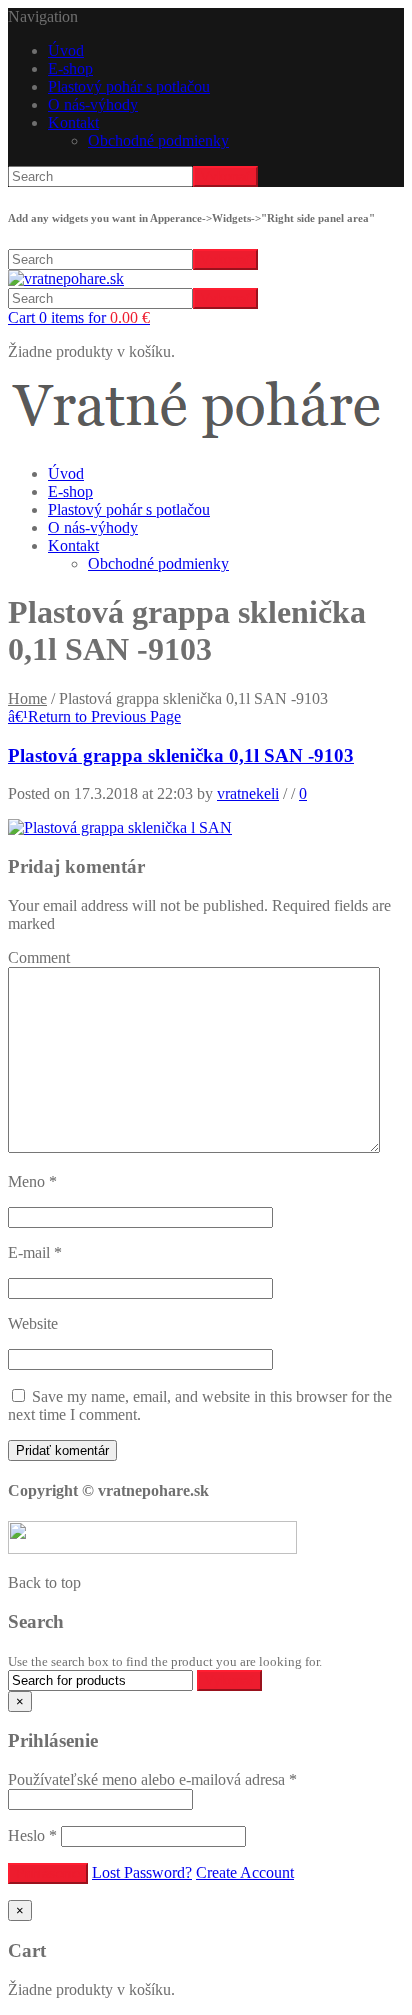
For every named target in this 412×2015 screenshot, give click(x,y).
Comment (39, 957)
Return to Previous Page (94, 716)
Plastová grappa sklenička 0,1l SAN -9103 (181, 755)
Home (27, 698)
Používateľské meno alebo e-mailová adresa (152, 1779)
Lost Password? (142, 1872)
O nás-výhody (93, 104)
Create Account (245, 1872)
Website (33, 1323)
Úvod (66, 50)
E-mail (35, 1252)
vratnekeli (248, 793)
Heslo (32, 1835)
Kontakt (73, 122)
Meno (32, 1181)
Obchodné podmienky (158, 140)
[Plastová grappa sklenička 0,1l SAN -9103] (120, 827)
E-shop (70, 68)
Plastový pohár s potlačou (129, 86)
